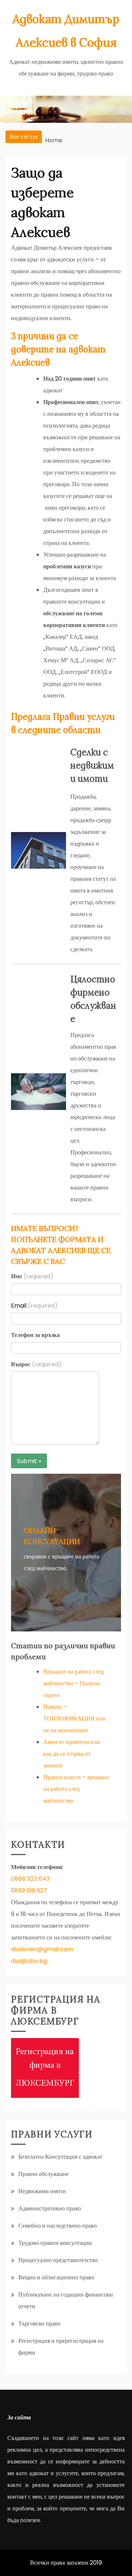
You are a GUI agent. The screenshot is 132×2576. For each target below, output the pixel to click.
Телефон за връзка (35, 1335)
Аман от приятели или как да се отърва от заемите (72, 1754)
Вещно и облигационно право (56, 2277)
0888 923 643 (30, 1879)
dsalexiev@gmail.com (42, 1949)
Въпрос (36, 1364)
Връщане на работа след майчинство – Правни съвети (74, 1683)
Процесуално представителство (58, 2260)
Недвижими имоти (42, 2191)
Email (34, 1306)
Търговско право (39, 2324)
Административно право (50, 2208)
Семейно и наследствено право (58, 2226)
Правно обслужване (43, 2174)
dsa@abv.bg (29, 1961)
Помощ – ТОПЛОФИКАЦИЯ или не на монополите (74, 1718)
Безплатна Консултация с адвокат (60, 2157)
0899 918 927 (29, 1890)
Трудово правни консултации (55, 2243)
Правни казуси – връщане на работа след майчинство (76, 1789)
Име (32, 1276)
